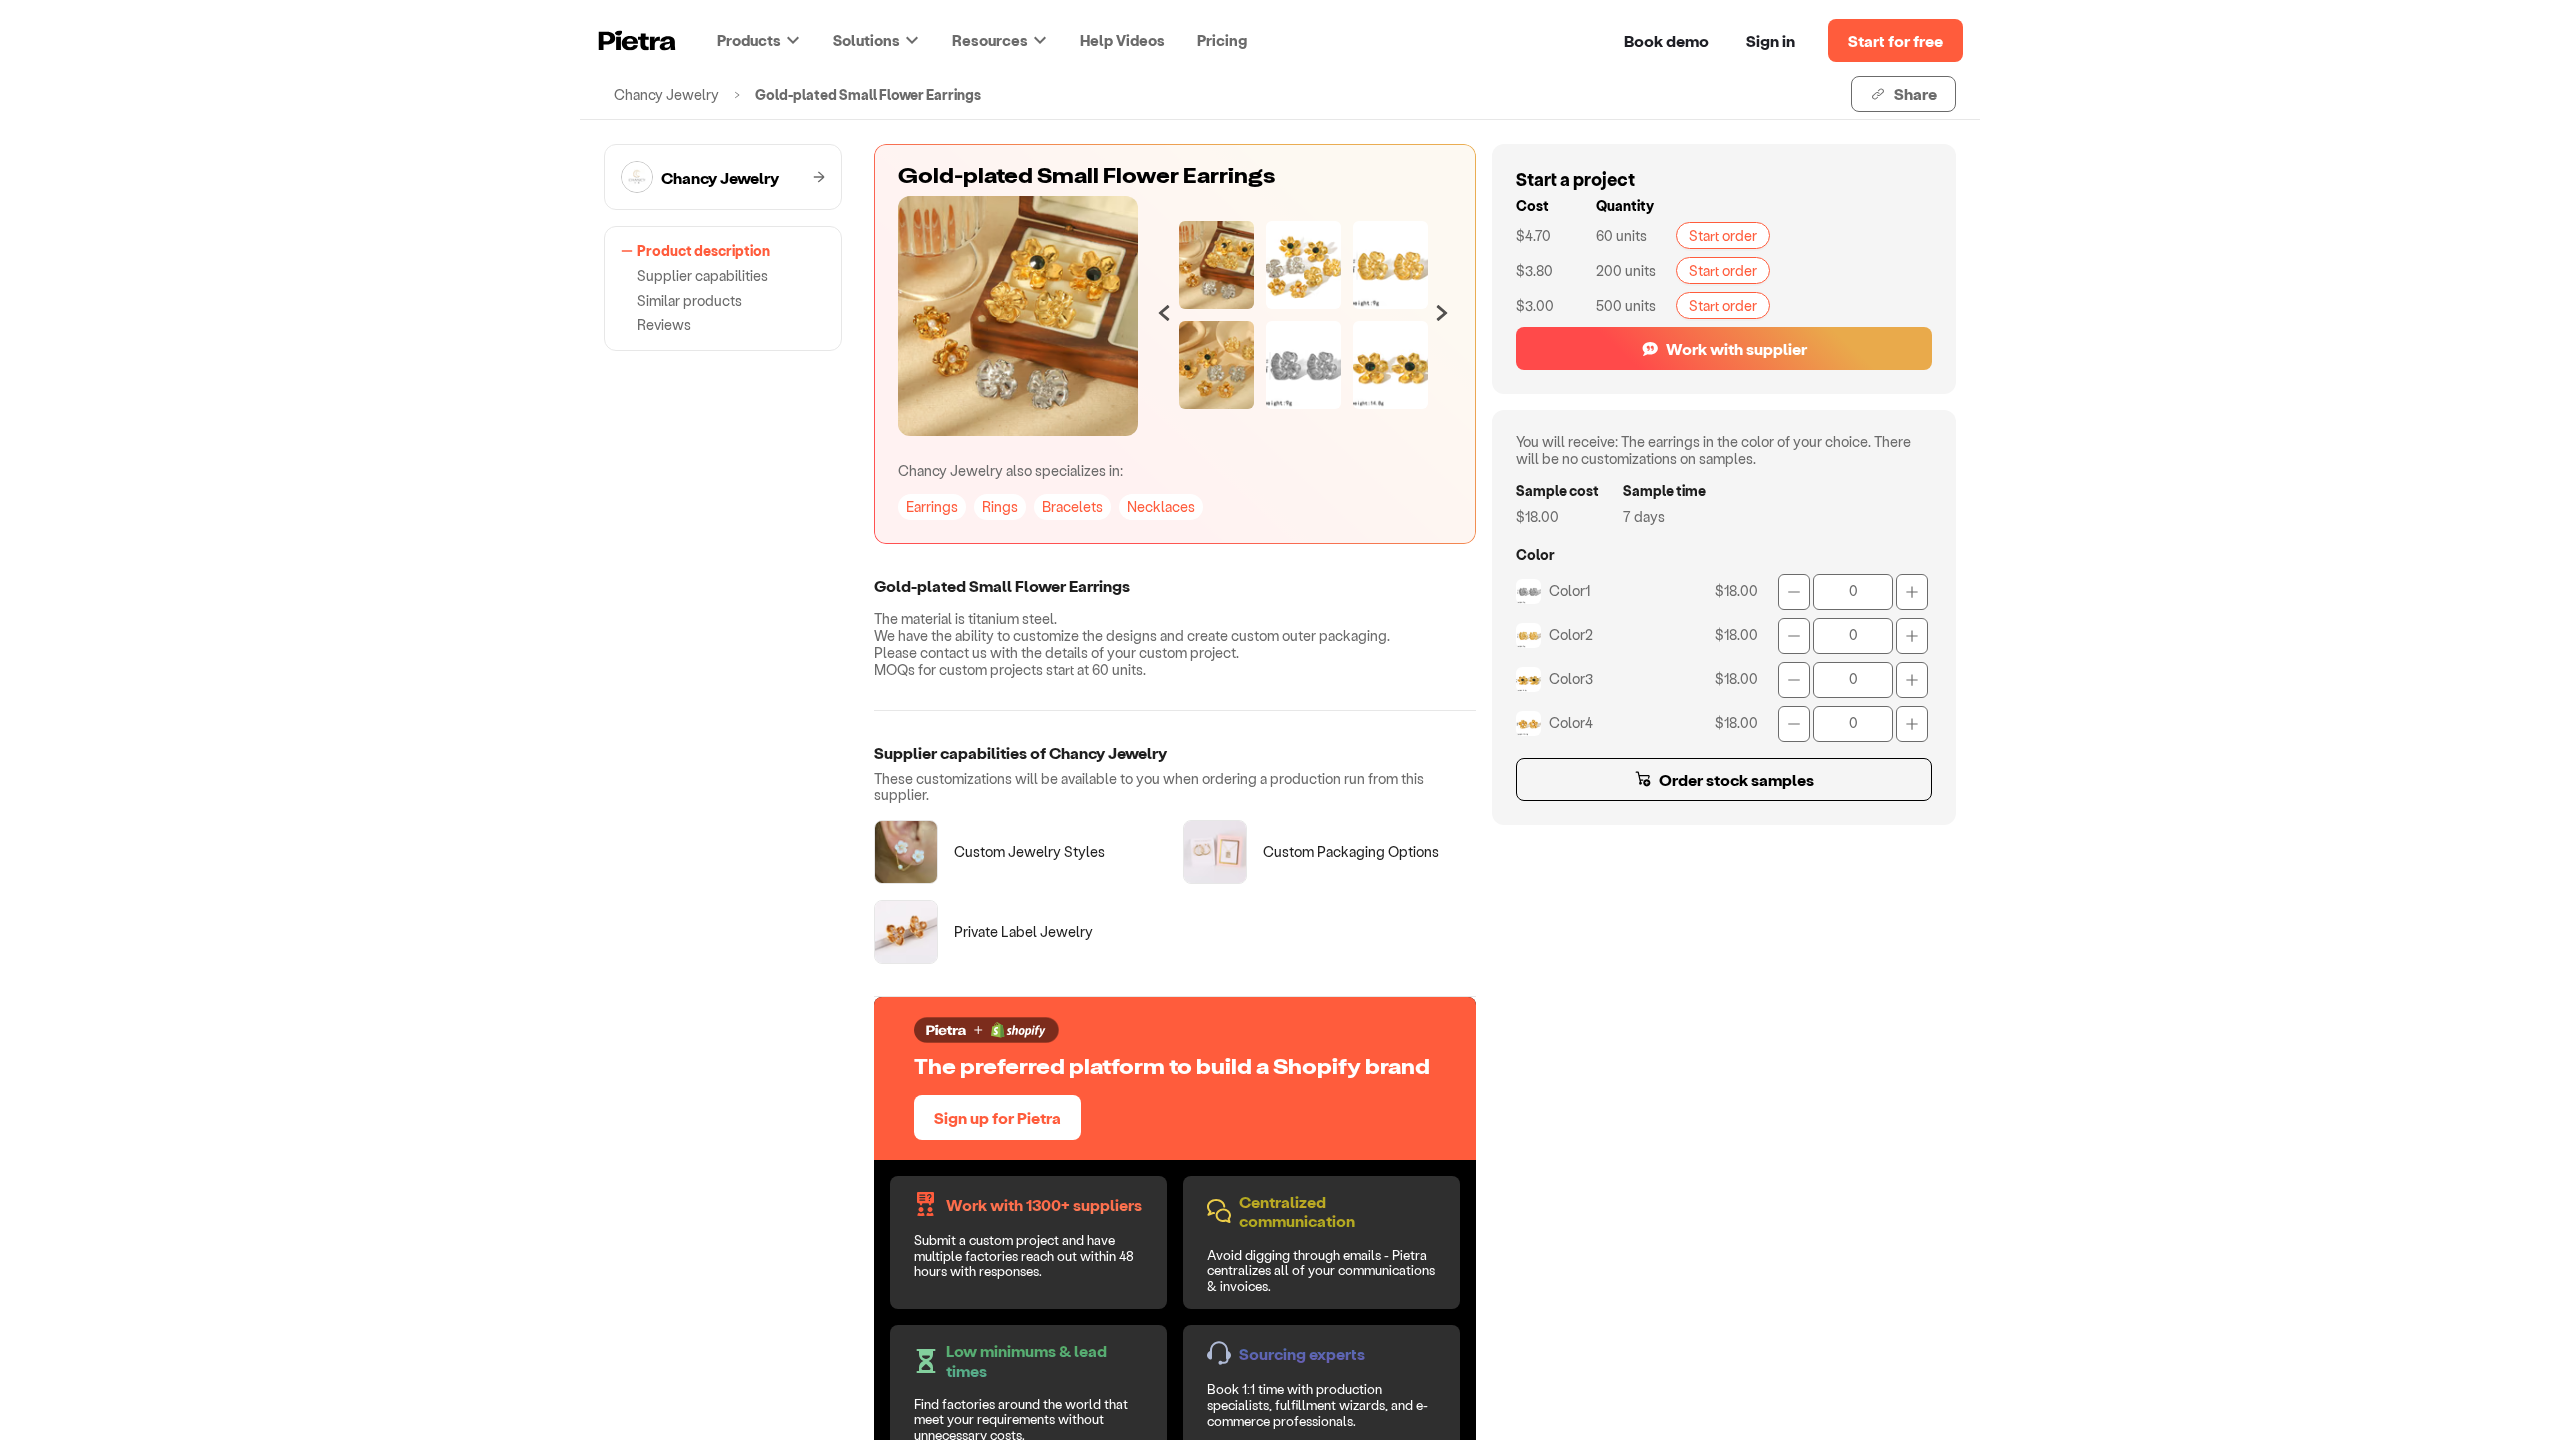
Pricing (1222, 40)
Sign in (1770, 40)
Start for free (1895, 40)
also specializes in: (1010, 470)
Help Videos (1122, 40)
